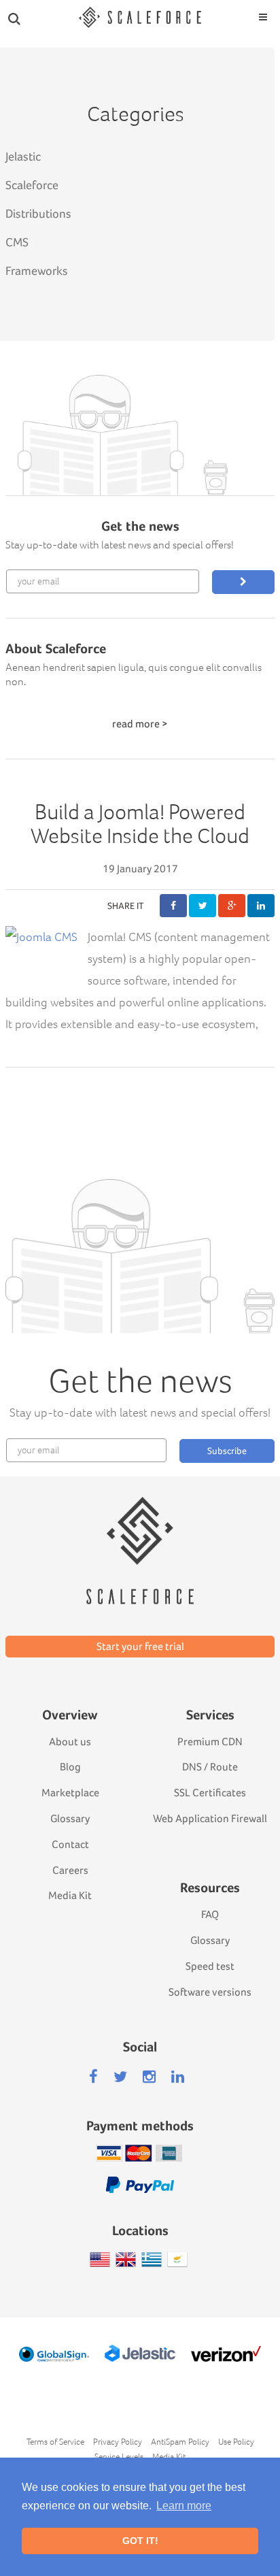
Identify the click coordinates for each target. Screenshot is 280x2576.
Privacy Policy (118, 2442)
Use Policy (236, 2442)
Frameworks (37, 270)
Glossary (70, 1818)
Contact (70, 1844)
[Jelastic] (140, 2353)
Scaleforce (32, 185)
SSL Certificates (210, 1793)
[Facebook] (93, 2077)
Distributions (38, 213)
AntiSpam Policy (180, 2442)
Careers (70, 1870)
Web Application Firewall (210, 1818)
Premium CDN (210, 1741)
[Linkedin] (178, 2077)
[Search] (14, 18)
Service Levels (119, 2457)
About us (70, 1741)
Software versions (210, 1992)
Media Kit (70, 1895)
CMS (17, 242)
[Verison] (226, 2354)
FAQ (210, 1914)
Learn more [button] (184, 2506)
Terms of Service (55, 2442)
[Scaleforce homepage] (140, 1531)
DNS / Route (210, 1767)
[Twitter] (120, 2077)
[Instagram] (149, 2077)
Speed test (210, 1966)
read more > (140, 724)
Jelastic (23, 156)
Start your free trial (140, 1646)
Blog (70, 1767)
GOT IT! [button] (140, 2541)
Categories (136, 113)
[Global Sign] (54, 2354)
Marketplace (70, 1793)
